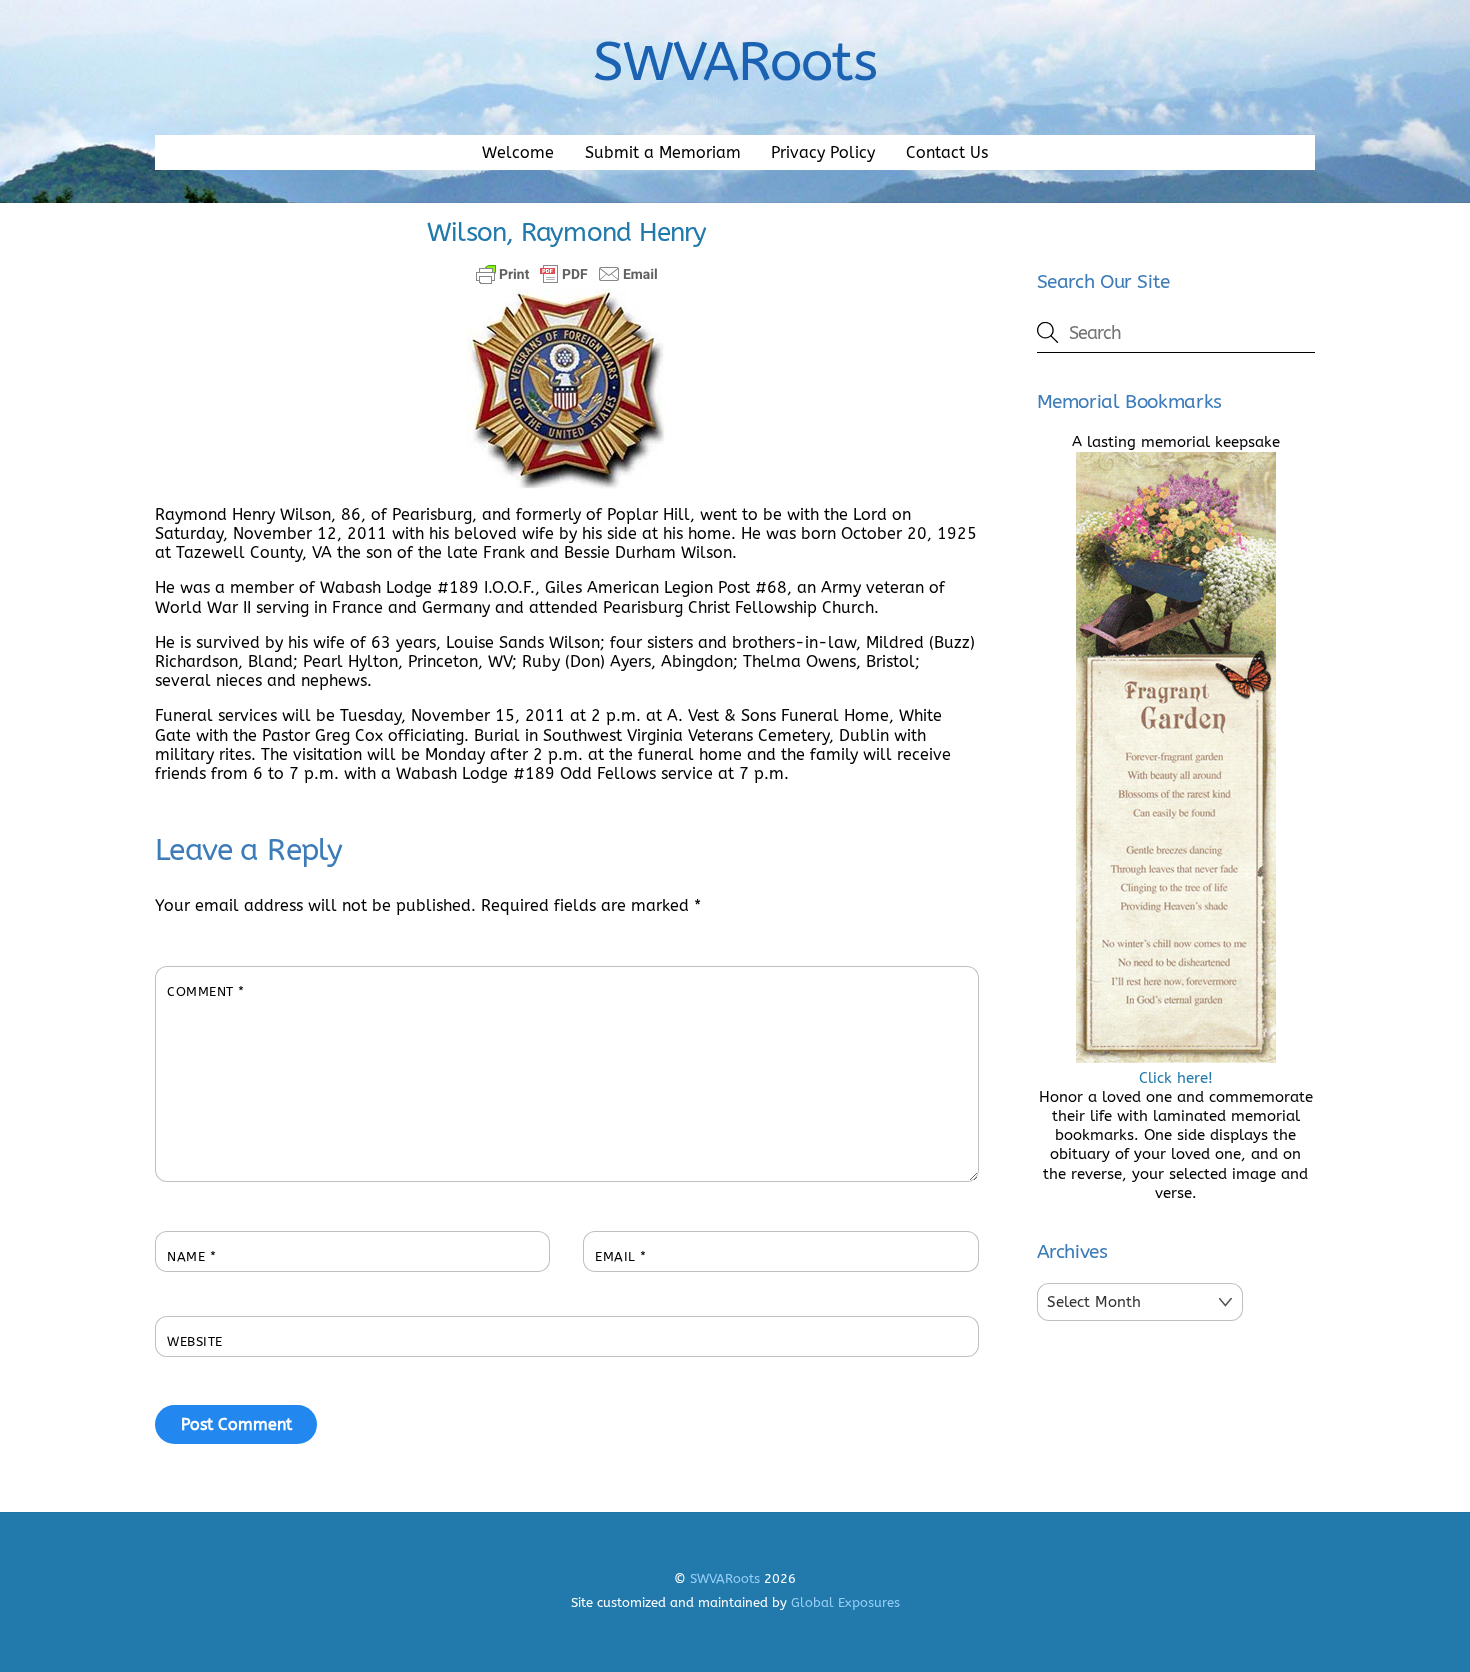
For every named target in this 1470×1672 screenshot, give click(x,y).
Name (191, 1256)
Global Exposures (845, 1602)
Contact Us (947, 152)
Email (621, 1256)
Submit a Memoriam (663, 152)
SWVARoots (725, 1578)
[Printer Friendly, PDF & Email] (567, 274)
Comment (206, 991)
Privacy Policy (823, 152)
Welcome (518, 152)
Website (195, 1341)
